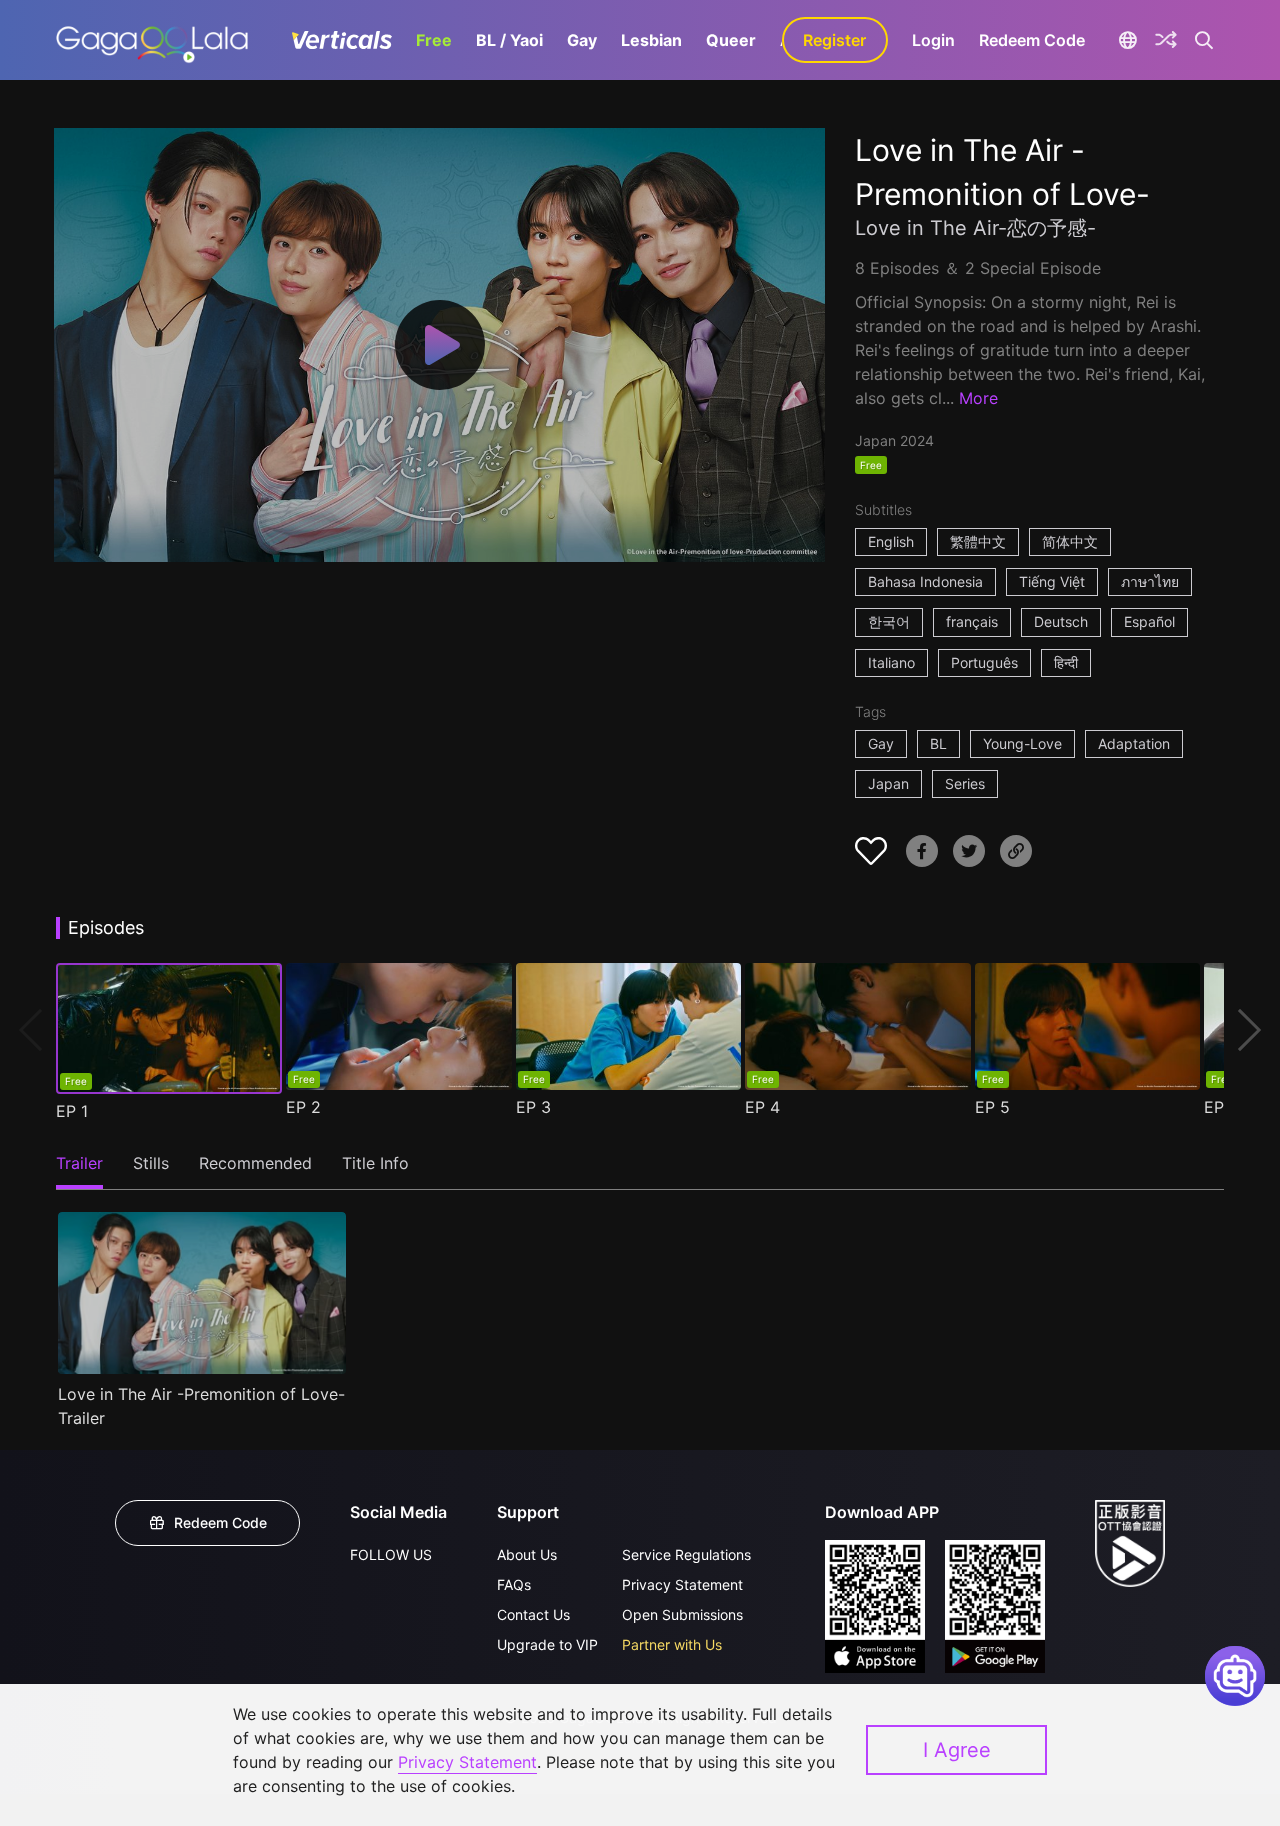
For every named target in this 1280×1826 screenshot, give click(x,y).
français (972, 621)
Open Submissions (682, 1614)
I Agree (957, 1750)
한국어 (889, 621)
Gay (582, 40)
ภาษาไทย (1150, 581)
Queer (731, 40)
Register (834, 40)
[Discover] (1166, 40)
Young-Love (1022, 743)
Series (965, 783)
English (891, 541)
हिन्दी (1066, 662)
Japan (888, 783)
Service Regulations (686, 1554)
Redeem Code (1032, 40)
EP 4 (762, 1107)
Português (984, 662)
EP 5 (992, 1107)
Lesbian (651, 40)
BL (938, 743)
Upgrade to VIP (547, 1644)
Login (933, 40)
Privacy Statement (682, 1584)
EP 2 (303, 1107)
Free (434, 40)
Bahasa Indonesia (925, 581)
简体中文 (1070, 541)
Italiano (891, 662)
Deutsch (1061, 621)
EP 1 (72, 1111)
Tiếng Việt (1052, 581)
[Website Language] (1128, 40)
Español (1149, 621)
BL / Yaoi (509, 40)
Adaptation (1134, 743)
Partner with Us (672, 1644)
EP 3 (533, 1107)
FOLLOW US (391, 1554)
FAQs (514, 1584)
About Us (527, 1554)
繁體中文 (978, 541)
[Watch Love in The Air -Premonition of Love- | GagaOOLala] (151, 40)
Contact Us (533, 1614)
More (978, 398)
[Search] (1204, 40)
